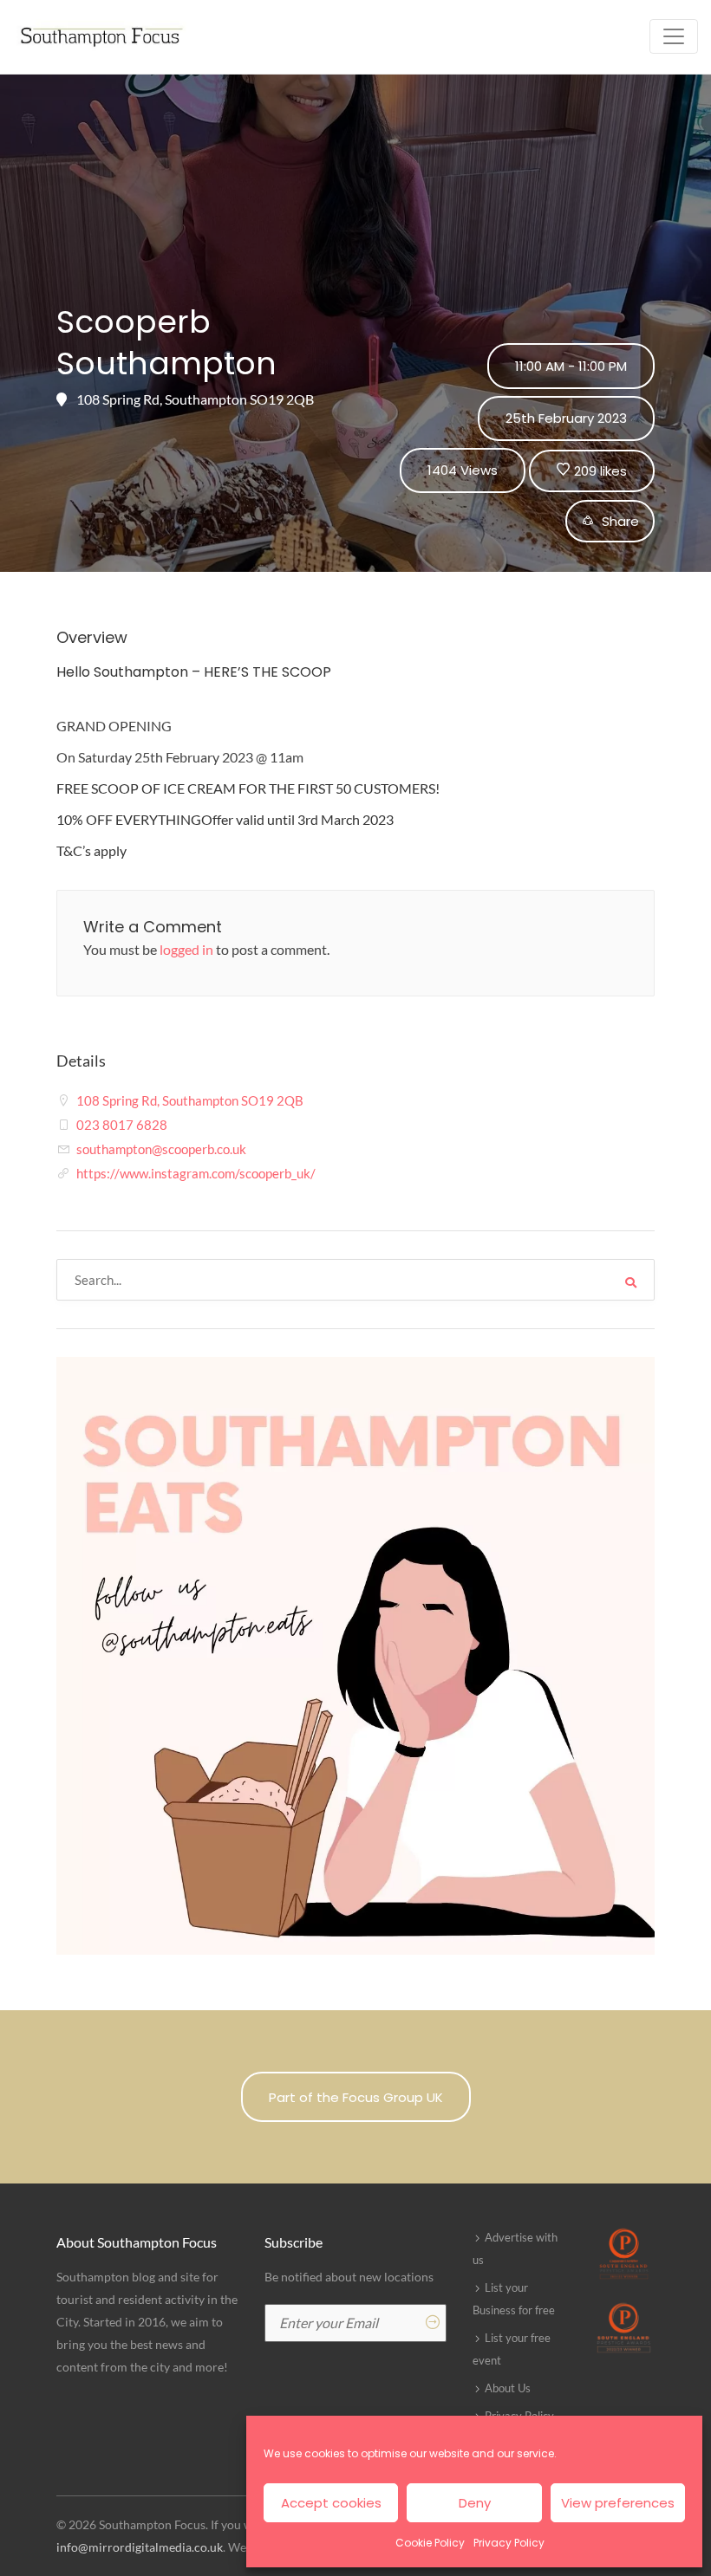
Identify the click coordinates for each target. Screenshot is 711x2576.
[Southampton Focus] (100, 37)
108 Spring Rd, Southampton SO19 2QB (190, 1100)
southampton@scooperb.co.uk (161, 1149)
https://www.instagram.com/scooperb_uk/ (196, 1173)
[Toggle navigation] (674, 36)
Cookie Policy (430, 2543)
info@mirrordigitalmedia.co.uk (140, 2547)
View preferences (618, 2503)
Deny (475, 2503)
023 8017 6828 (122, 1125)
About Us (508, 2388)
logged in (186, 949)
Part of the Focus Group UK (356, 2097)
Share (619, 521)
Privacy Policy (509, 2543)
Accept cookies (331, 2503)
